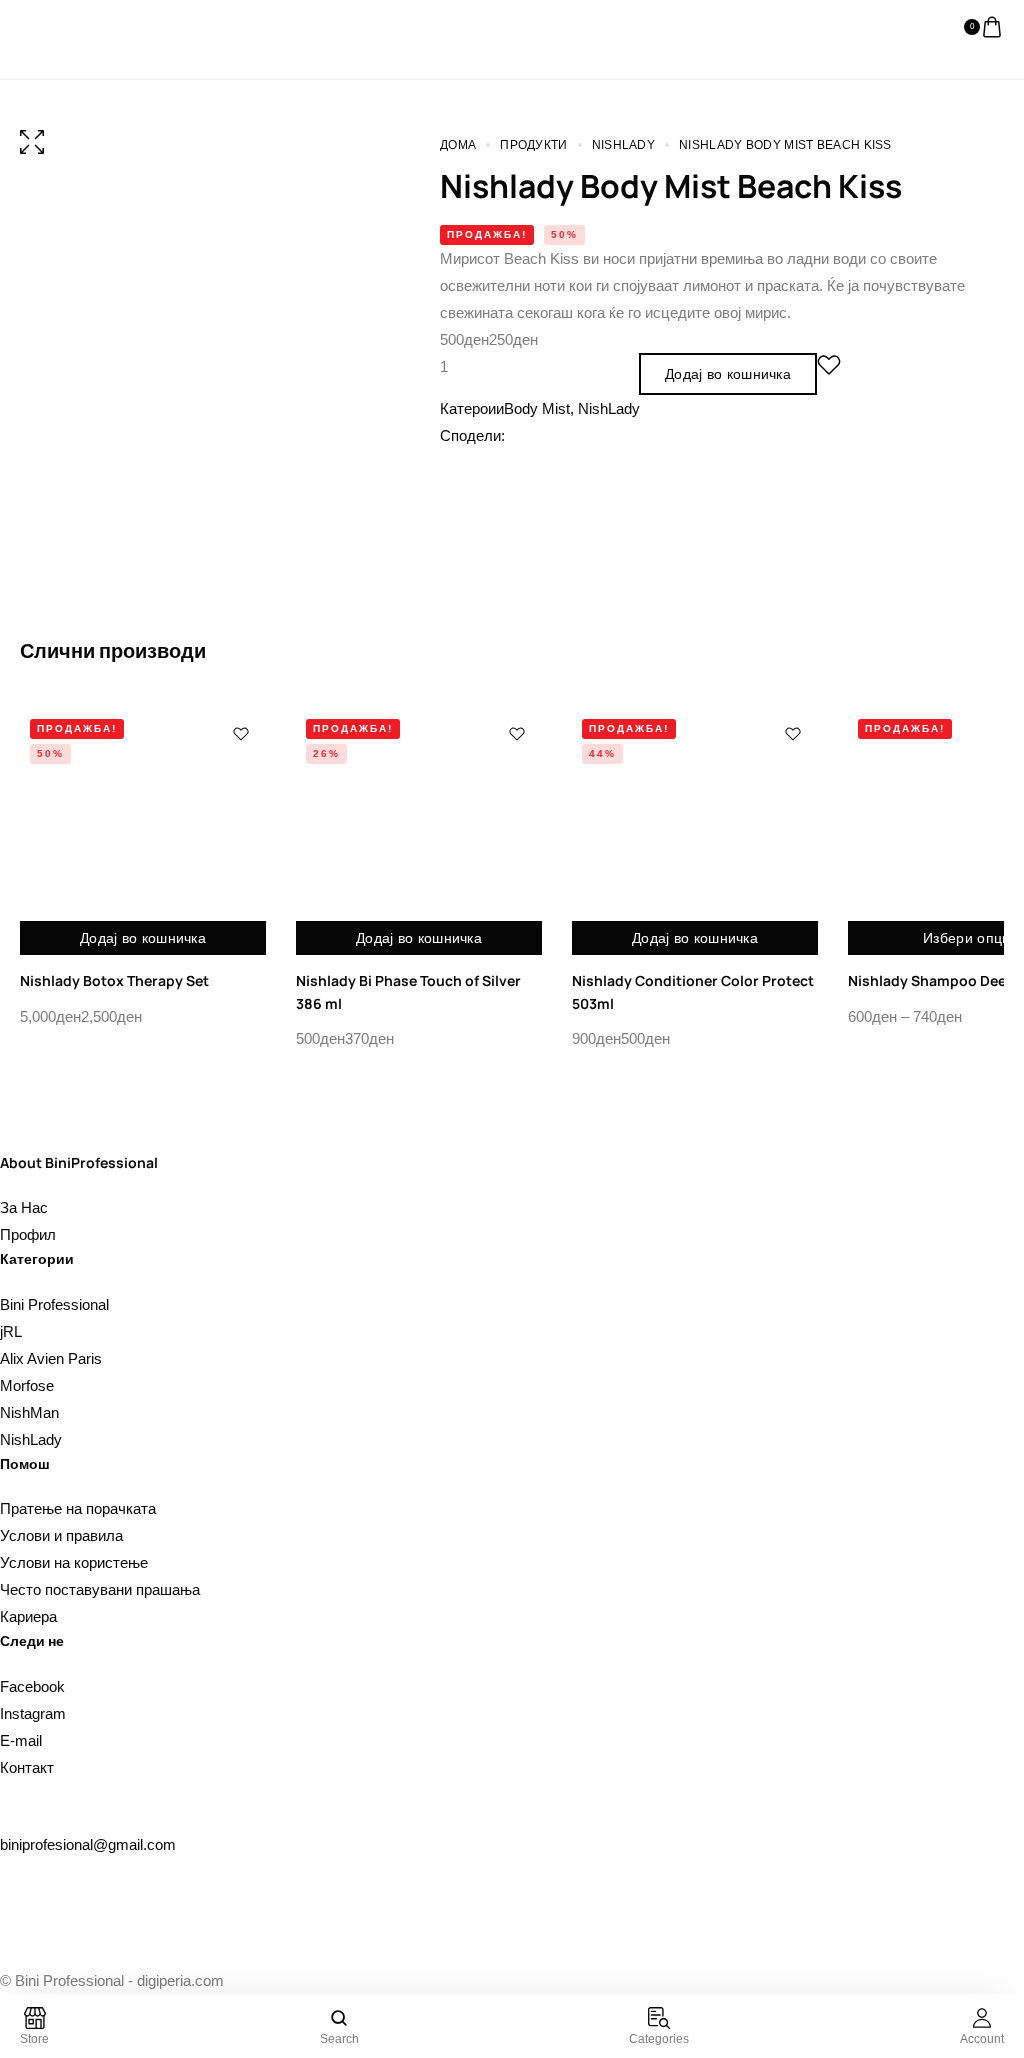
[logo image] (60, 26)
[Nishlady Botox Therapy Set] (143, 832)
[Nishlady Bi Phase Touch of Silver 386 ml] (419, 832)
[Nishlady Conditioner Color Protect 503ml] (695, 832)
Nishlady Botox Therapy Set (114, 980)
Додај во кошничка (728, 374)
